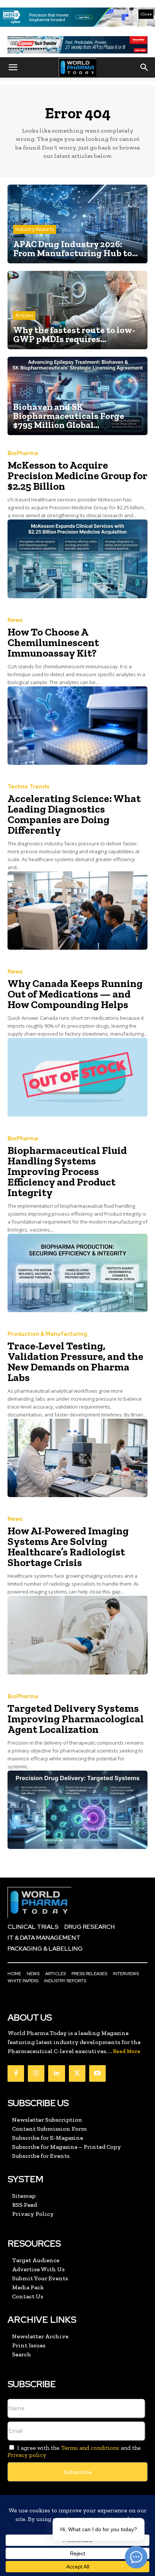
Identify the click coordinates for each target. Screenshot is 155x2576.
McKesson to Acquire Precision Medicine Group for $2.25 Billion (77, 476)
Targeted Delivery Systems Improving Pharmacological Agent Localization (76, 1719)
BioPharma (23, 453)
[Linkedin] (56, 2073)
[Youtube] (97, 2073)
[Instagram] (36, 2073)
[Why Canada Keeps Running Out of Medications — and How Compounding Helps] (77, 1077)
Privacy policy (27, 2455)
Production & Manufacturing (47, 1334)
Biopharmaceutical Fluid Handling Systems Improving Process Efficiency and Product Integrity (67, 1171)
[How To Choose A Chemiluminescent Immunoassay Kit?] (77, 726)
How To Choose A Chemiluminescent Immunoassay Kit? (53, 642)
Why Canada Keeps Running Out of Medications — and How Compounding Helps (75, 994)
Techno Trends (28, 787)
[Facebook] (16, 2073)
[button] (13, 67)
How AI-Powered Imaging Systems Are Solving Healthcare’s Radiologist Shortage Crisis (68, 1547)
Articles (24, 316)
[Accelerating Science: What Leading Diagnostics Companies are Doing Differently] (77, 911)
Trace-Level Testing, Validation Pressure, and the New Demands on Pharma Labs (75, 1362)
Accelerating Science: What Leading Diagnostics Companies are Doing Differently (74, 814)
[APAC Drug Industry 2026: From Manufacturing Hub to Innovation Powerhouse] (77, 224)
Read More (127, 2051)
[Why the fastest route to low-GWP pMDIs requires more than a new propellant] (77, 310)
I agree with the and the (74, 2451)
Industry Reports (35, 229)
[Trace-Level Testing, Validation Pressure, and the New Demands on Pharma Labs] (77, 1458)
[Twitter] (77, 2073)
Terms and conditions (90, 2448)
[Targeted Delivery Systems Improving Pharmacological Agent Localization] (77, 1810)
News (15, 620)
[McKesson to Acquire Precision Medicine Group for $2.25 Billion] (77, 559)
